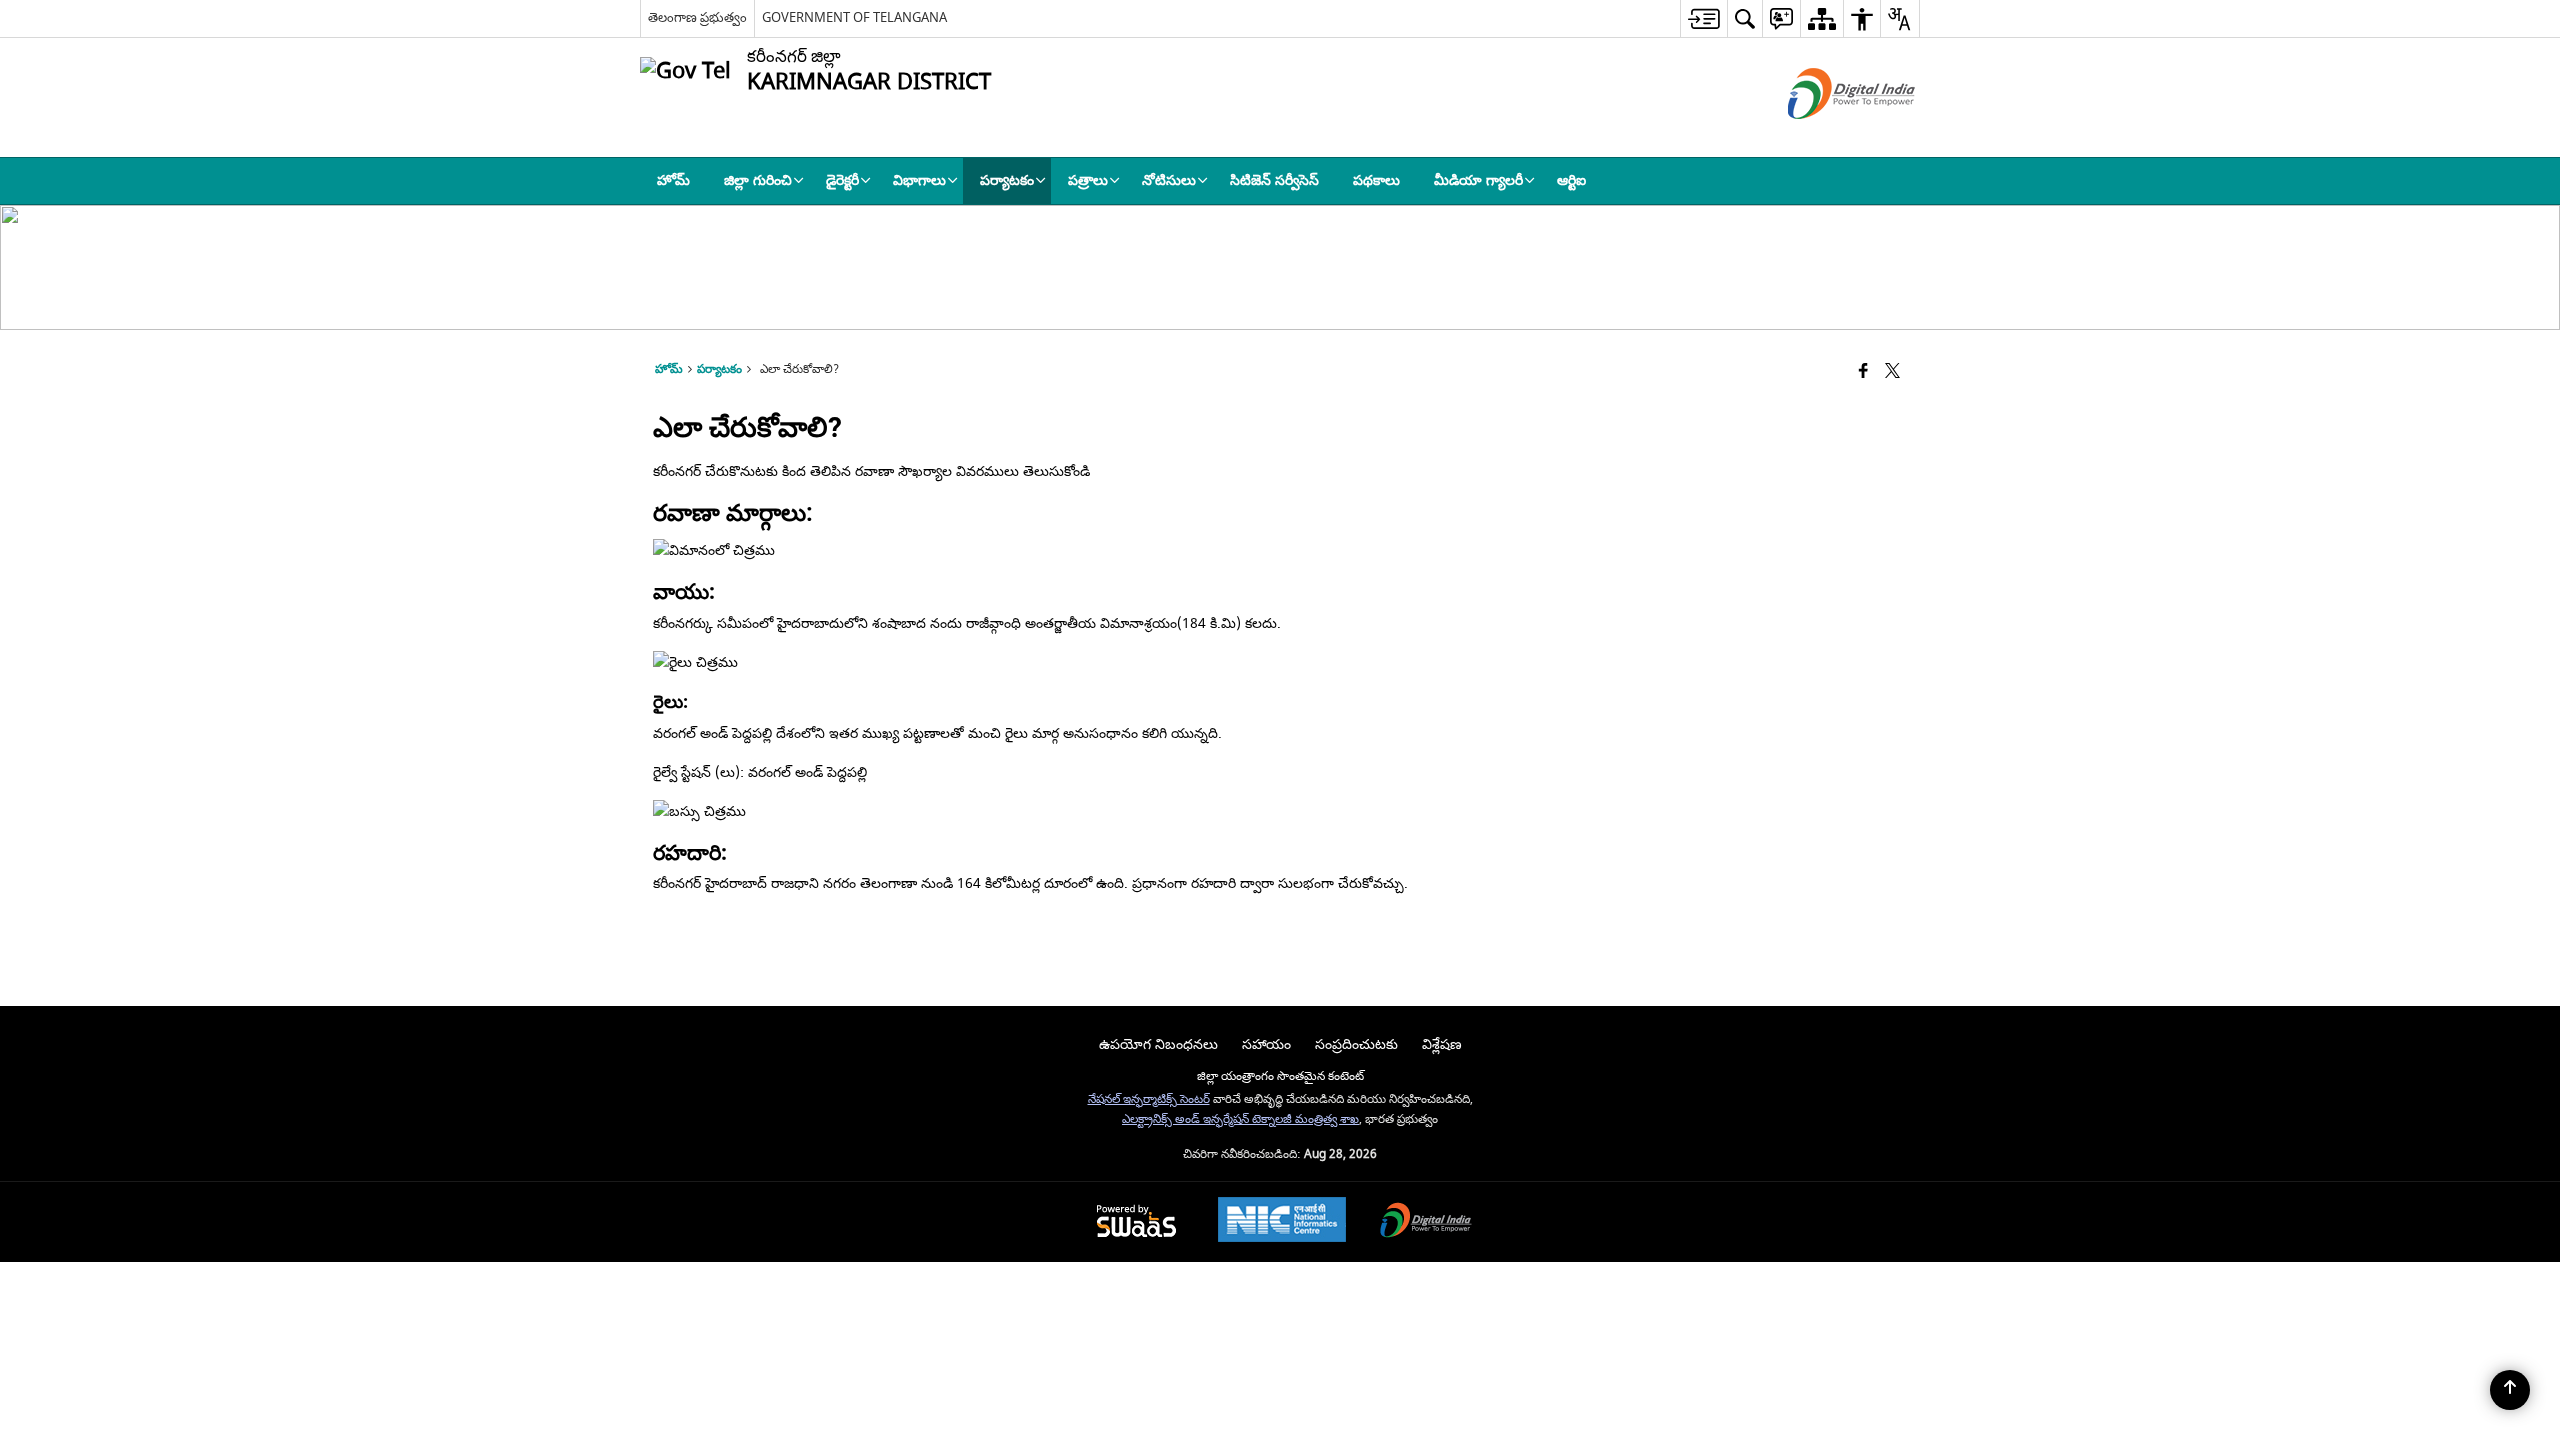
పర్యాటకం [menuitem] (1007, 180)
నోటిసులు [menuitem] (1169, 180)
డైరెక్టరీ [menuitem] (842, 180)
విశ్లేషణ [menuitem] (1442, 1044)
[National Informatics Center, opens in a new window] (1282, 1222)
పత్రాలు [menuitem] (1088, 180)
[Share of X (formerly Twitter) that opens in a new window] (1892, 372)
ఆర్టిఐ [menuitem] (1571, 180)
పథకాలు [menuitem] (1376, 180)
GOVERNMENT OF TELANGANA (854, 17)
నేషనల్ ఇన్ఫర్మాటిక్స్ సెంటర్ (1149, 1099)
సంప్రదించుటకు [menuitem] (1356, 1044)
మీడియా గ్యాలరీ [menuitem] (1478, 180)
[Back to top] (2510, 1390)
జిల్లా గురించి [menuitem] (758, 180)
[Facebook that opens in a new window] (1863, 372)
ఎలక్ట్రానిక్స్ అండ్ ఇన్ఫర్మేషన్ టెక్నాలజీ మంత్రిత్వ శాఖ (1240, 1119)
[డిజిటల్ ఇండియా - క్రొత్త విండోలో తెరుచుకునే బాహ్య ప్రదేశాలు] (1826, 136)
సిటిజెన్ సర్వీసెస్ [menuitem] (1274, 180)
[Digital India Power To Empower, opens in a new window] (1426, 1222)
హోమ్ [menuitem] (673, 180)
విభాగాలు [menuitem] (919, 180)
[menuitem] (1703, 18)
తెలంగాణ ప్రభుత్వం (697, 17)
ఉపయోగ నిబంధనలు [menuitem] (1158, 1044)
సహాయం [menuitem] (1266, 1044)
